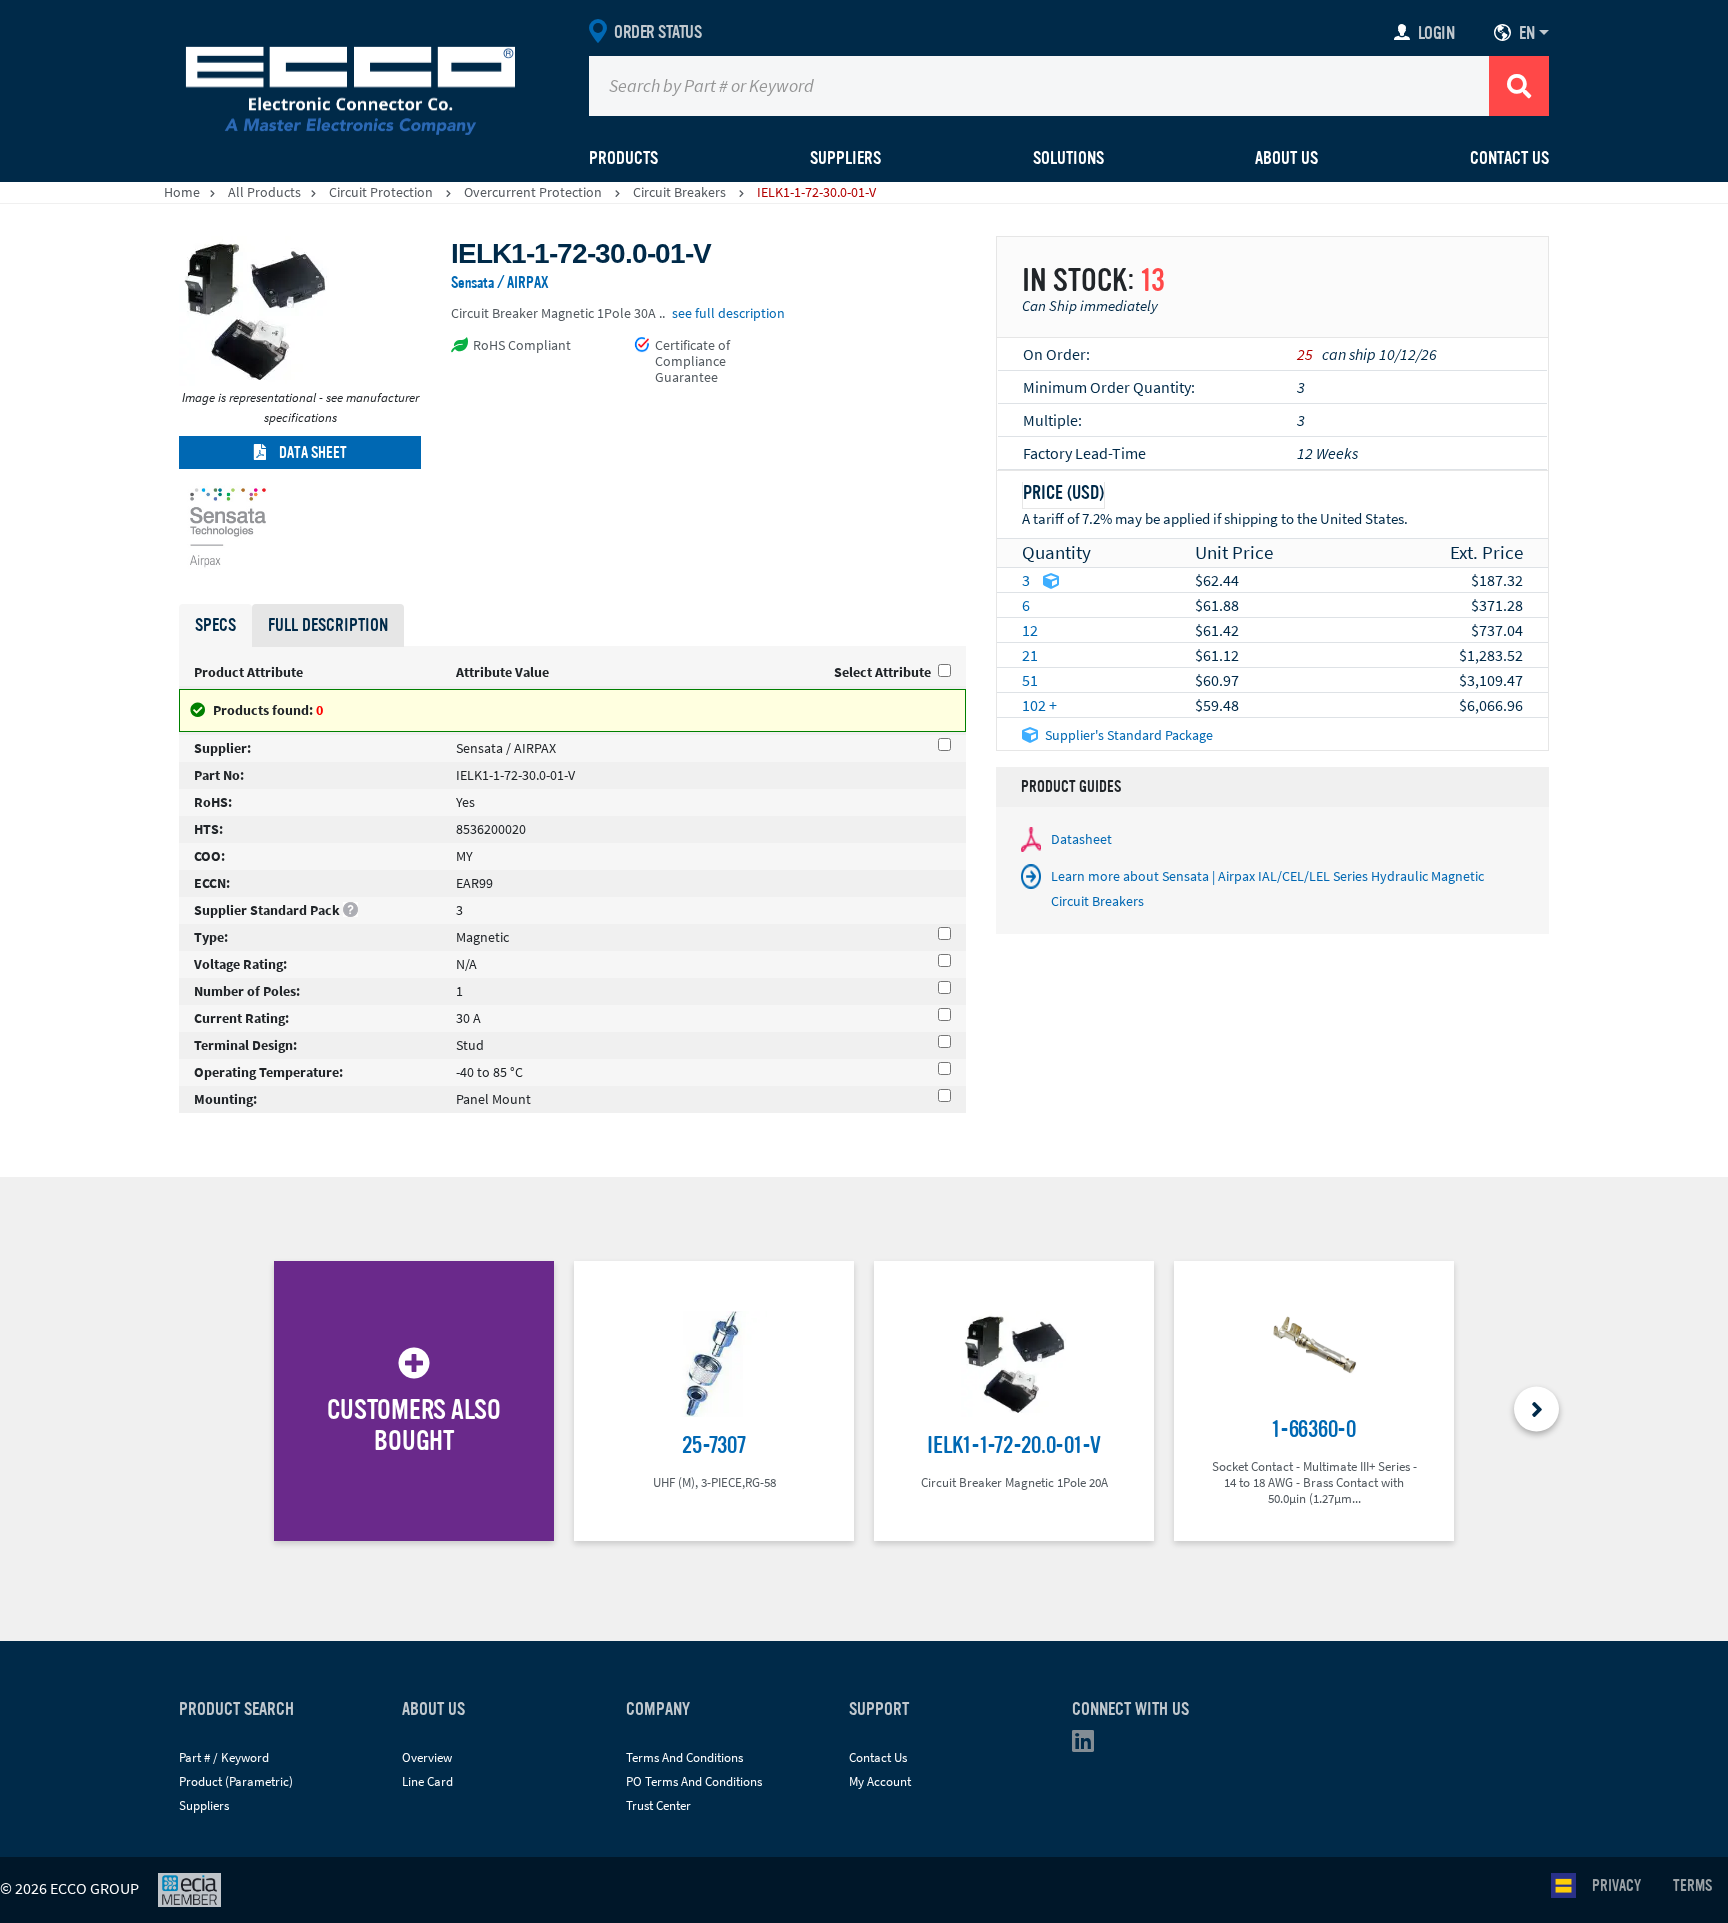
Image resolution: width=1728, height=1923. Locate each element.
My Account (880, 1781)
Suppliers (204, 1805)
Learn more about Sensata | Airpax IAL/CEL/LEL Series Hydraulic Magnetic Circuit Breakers (1267, 888)
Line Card (427, 1781)
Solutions (1068, 158)
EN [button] (1526, 33)
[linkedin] (1089, 1745)
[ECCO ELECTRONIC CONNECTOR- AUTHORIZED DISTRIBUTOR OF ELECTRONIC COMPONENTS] (350, 86)
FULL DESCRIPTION (328, 625)
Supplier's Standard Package (1129, 735)
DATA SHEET (311, 453)
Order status (657, 32)
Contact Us (1509, 158)
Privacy (1616, 1886)
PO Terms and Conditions (694, 1781)
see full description (728, 313)
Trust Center (658, 1805)
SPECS (215, 625)
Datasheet (1081, 839)
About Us (1286, 158)
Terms (1692, 1886)
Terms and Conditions (684, 1757)
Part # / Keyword (224, 1757)
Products (623, 158)
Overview (427, 1757)
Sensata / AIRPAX (500, 283)
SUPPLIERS (845, 158)
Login (1436, 33)
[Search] (1519, 86)
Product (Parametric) (236, 1781)
